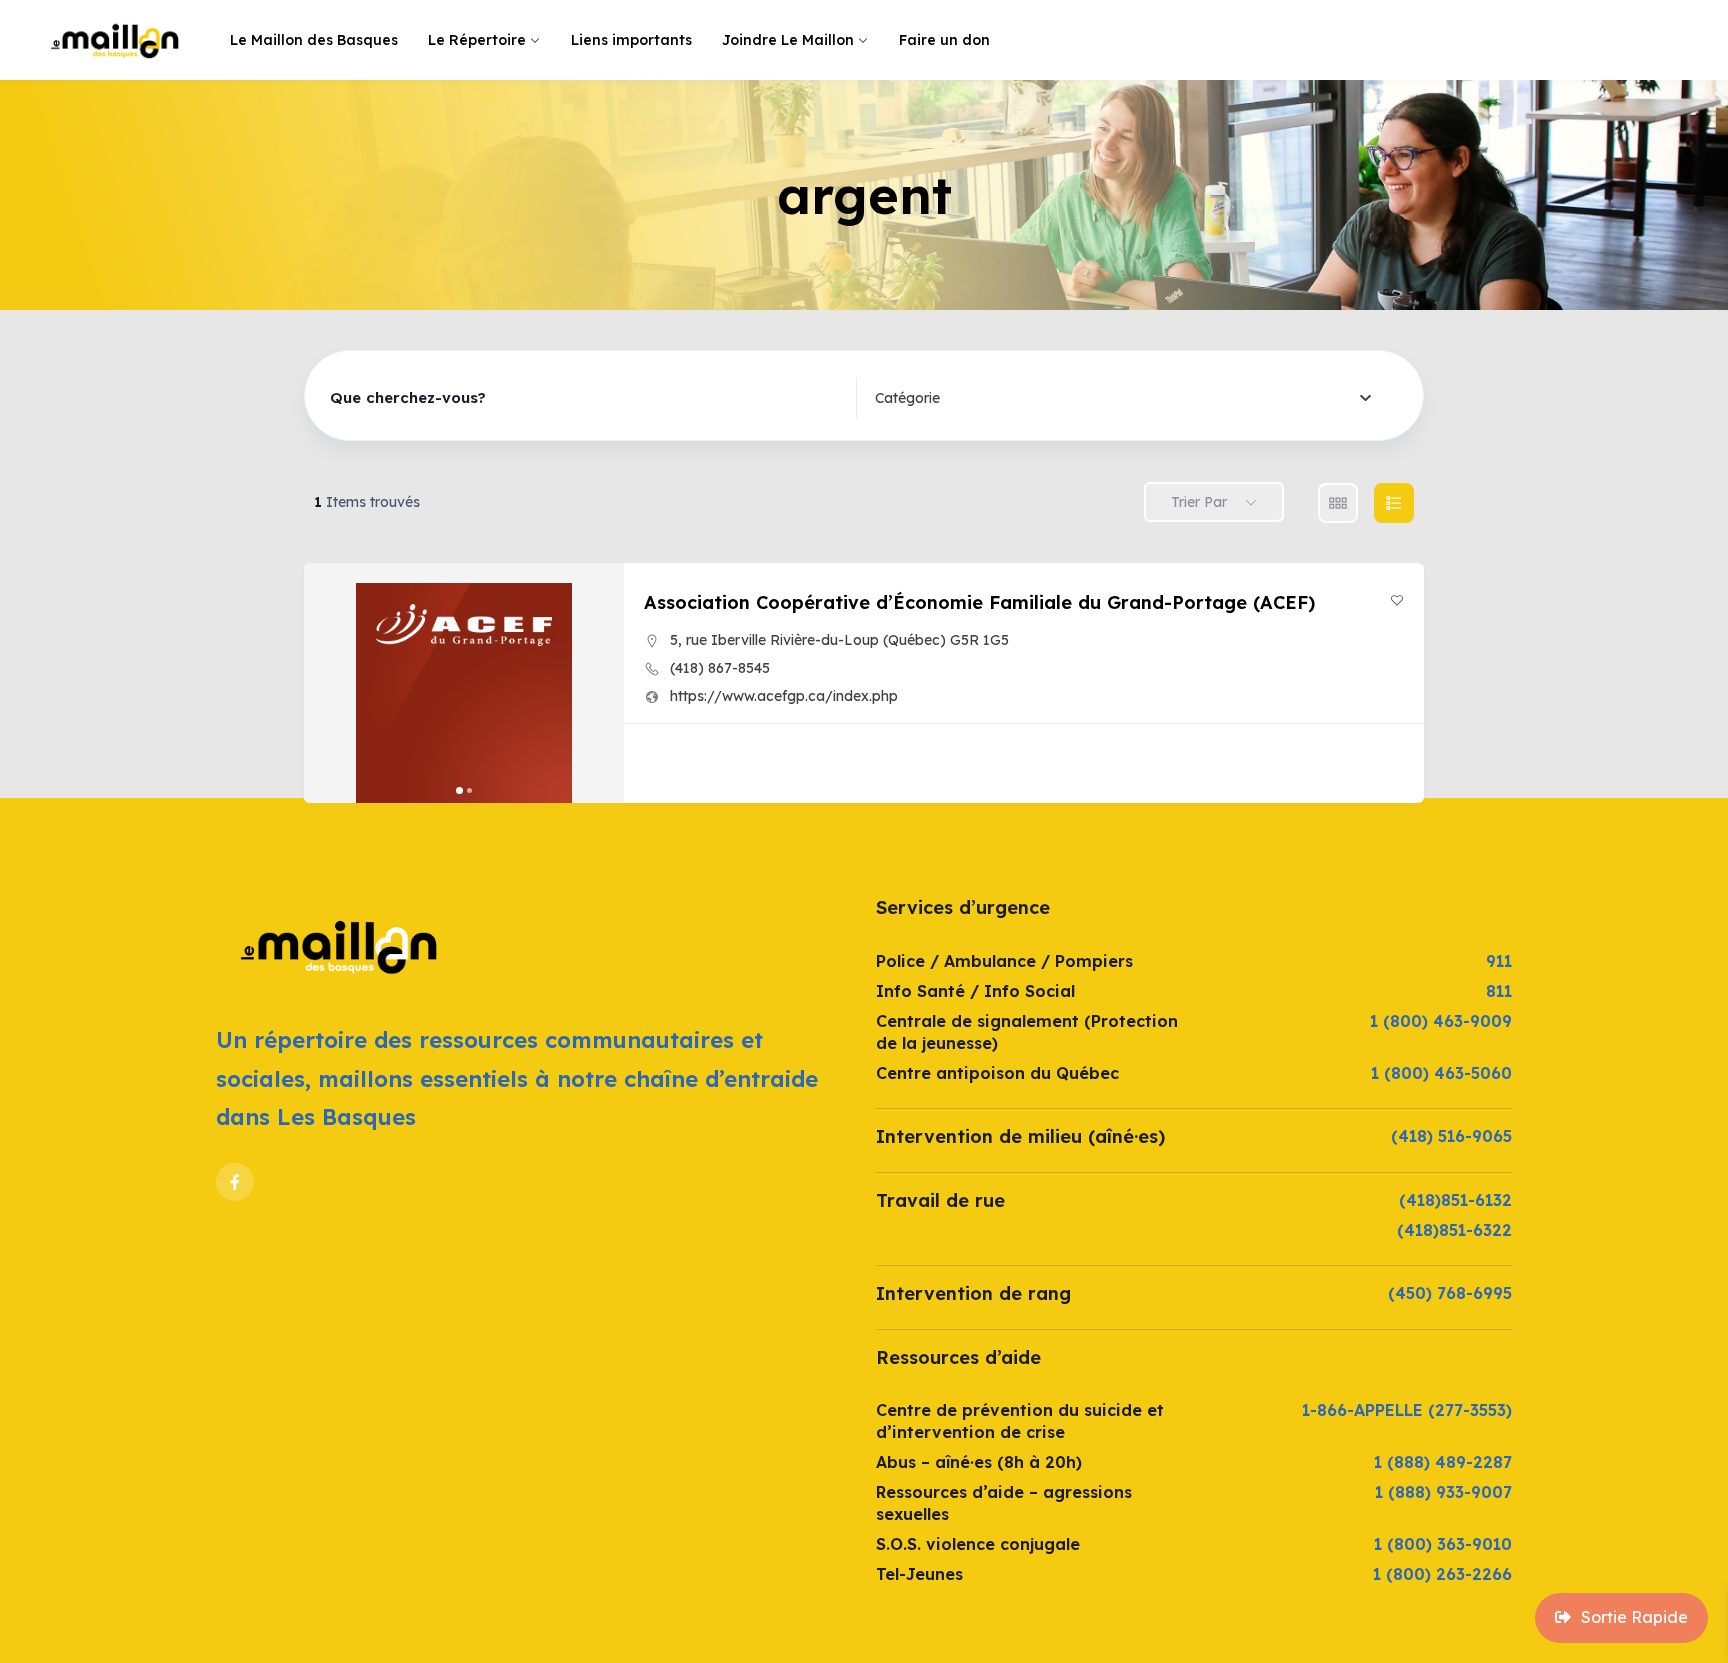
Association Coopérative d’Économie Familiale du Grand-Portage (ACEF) (979, 602)
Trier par (1199, 502)
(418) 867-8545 (720, 668)
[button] (329, 683)
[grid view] (1338, 503)
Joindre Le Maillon (788, 40)
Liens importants (631, 40)
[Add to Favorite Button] (1397, 600)
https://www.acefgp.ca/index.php (784, 696)
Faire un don (944, 40)
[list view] (1394, 503)
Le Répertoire (477, 40)
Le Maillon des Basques (314, 40)
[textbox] (907, 398)
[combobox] (1123, 398)
